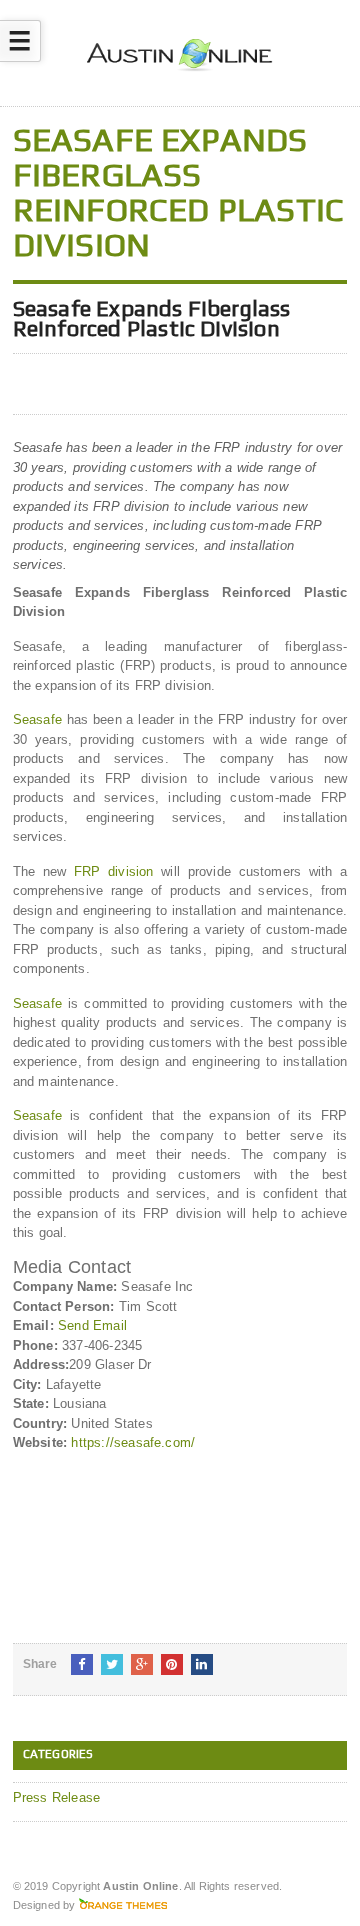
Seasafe (37, 719)
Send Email (92, 1325)
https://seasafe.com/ (133, 1442)
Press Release (57, 1797)
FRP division (114, 871)
